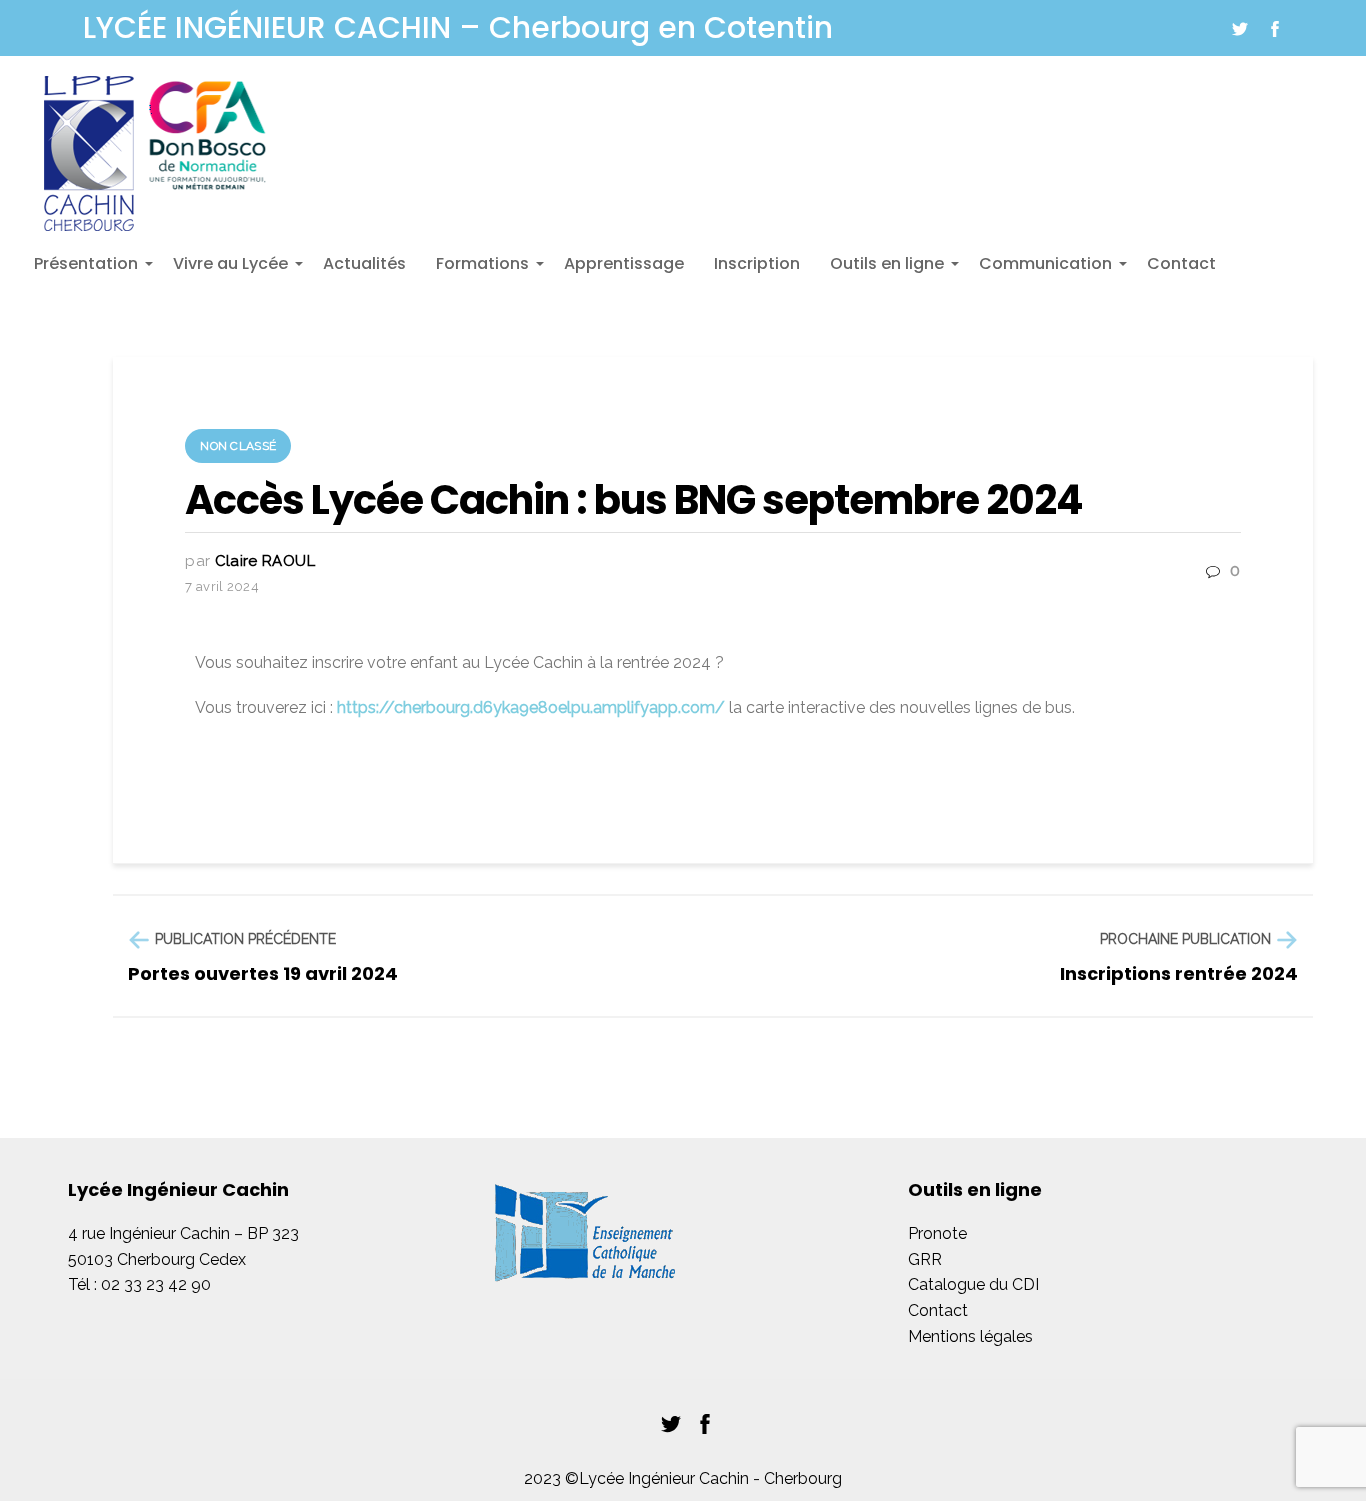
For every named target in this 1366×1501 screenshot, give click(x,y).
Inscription (757, 263)
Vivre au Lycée (233, 269)
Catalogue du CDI (973, 1284)
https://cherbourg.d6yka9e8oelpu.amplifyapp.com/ (531, 707)
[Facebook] (1275, 29)
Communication (1048, 269)
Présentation (88, 269)
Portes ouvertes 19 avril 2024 (263, 973)
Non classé (238, 446)
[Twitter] (1240, 29)
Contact (1181, 263)
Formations (485, 269)
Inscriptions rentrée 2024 (1179, 973)
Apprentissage (624, 263)
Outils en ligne (889, 269)
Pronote (937, 1233)
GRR (925, 1259)
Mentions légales (970, 1336)
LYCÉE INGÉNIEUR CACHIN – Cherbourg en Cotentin (458, 28)
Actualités (364, 263)
